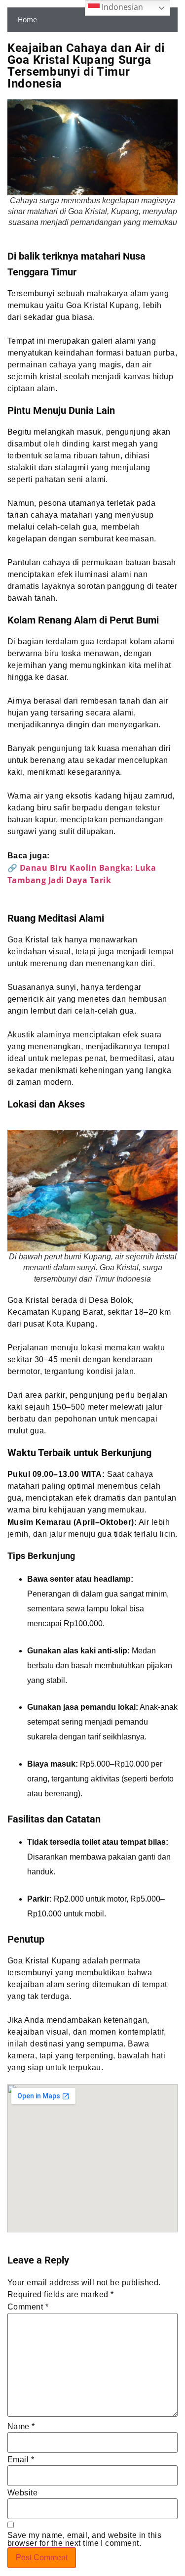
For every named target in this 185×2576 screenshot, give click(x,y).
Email (21, 2460)
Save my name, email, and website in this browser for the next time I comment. (84, 2539)
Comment (28, 2307)
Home (27, 20)
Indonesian (121, 7)
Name (21, 2427)
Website (22, 2493)
